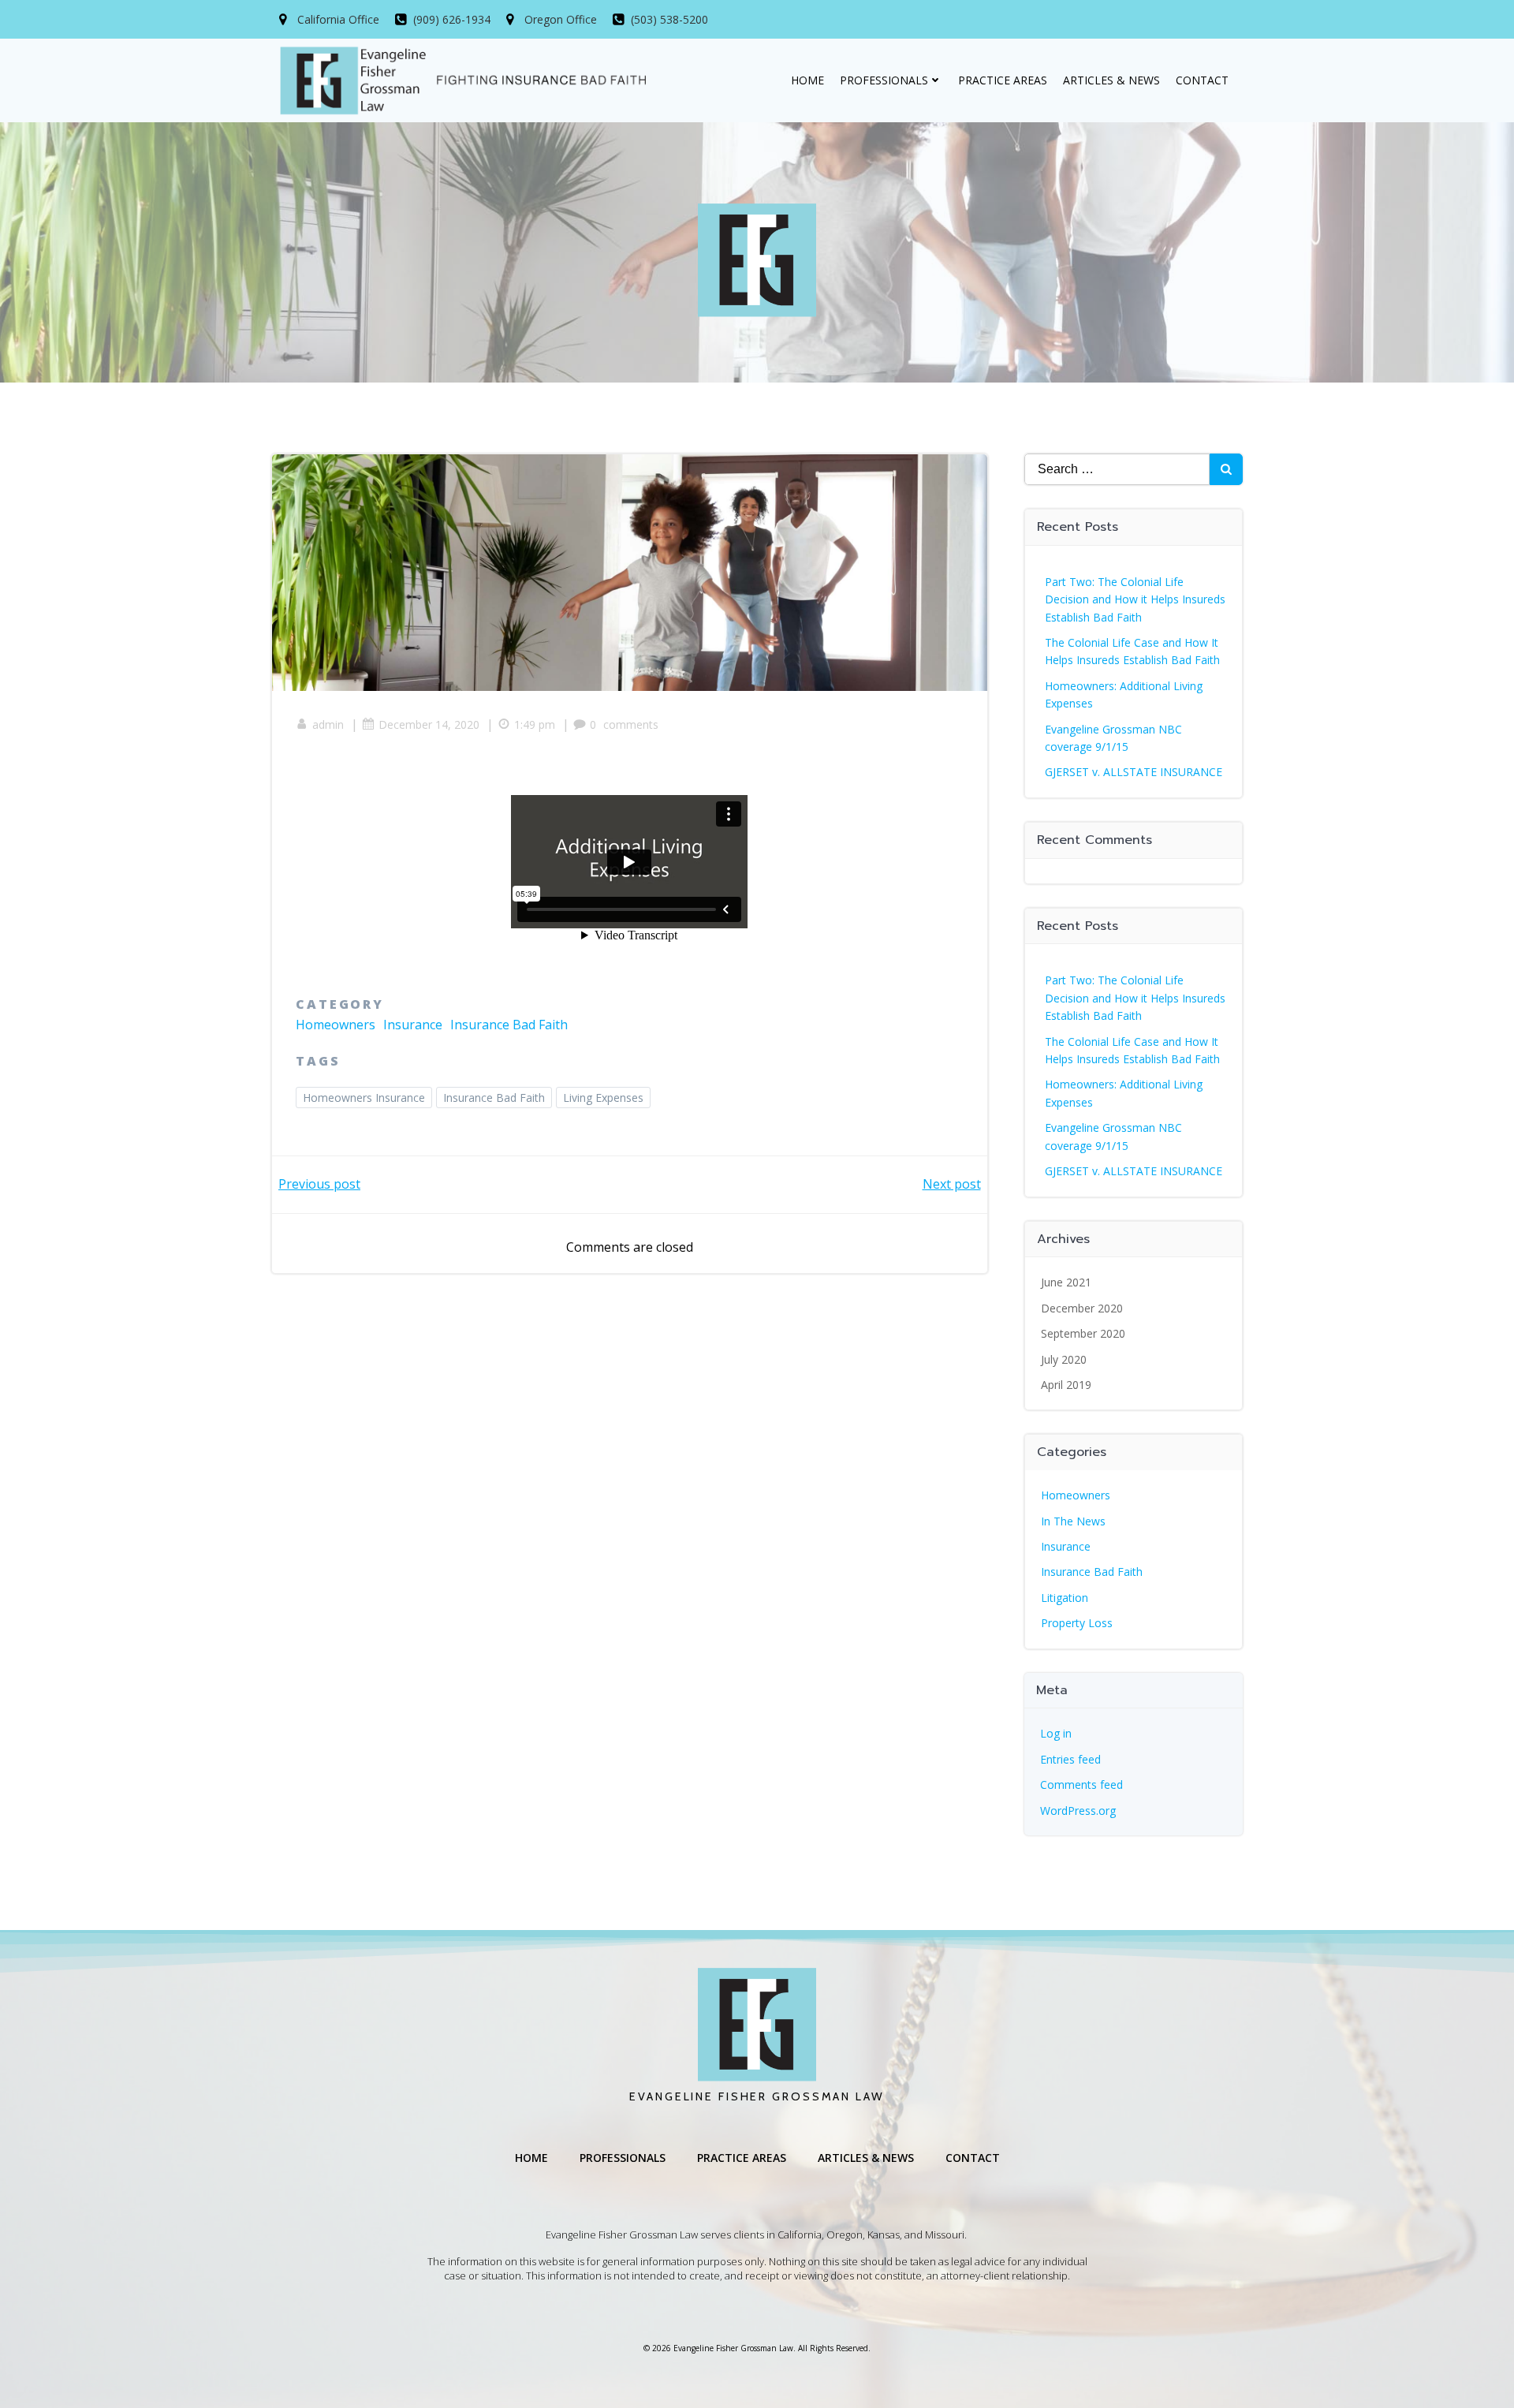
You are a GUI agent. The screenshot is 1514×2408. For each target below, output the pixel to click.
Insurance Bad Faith (509, 1025)
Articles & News (1111, 80)
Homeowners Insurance (364, 1098)
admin (328, 724)
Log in (1056, 1733)
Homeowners (336, 1025)
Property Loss (1077, 1623)
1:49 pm (535, 724)
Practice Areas (1003, 80)
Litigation (1065, 1598)
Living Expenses (603, 1098)
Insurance (413, 1025)
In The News (1073, 1521)
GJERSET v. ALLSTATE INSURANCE (1134, 772)
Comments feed (1081, 1785)
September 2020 (1083, 1333)
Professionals (884, 80)
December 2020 (1082, 1308)
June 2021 (1066, 1282)
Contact (1202, 80)
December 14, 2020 (429, 724)
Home (807, 80)
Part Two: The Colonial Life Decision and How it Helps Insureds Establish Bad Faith (1135, 599)
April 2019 (1066, 1385)
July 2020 (1064, 1359)
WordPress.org (1078, 1811)
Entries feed (1070, 1759)
